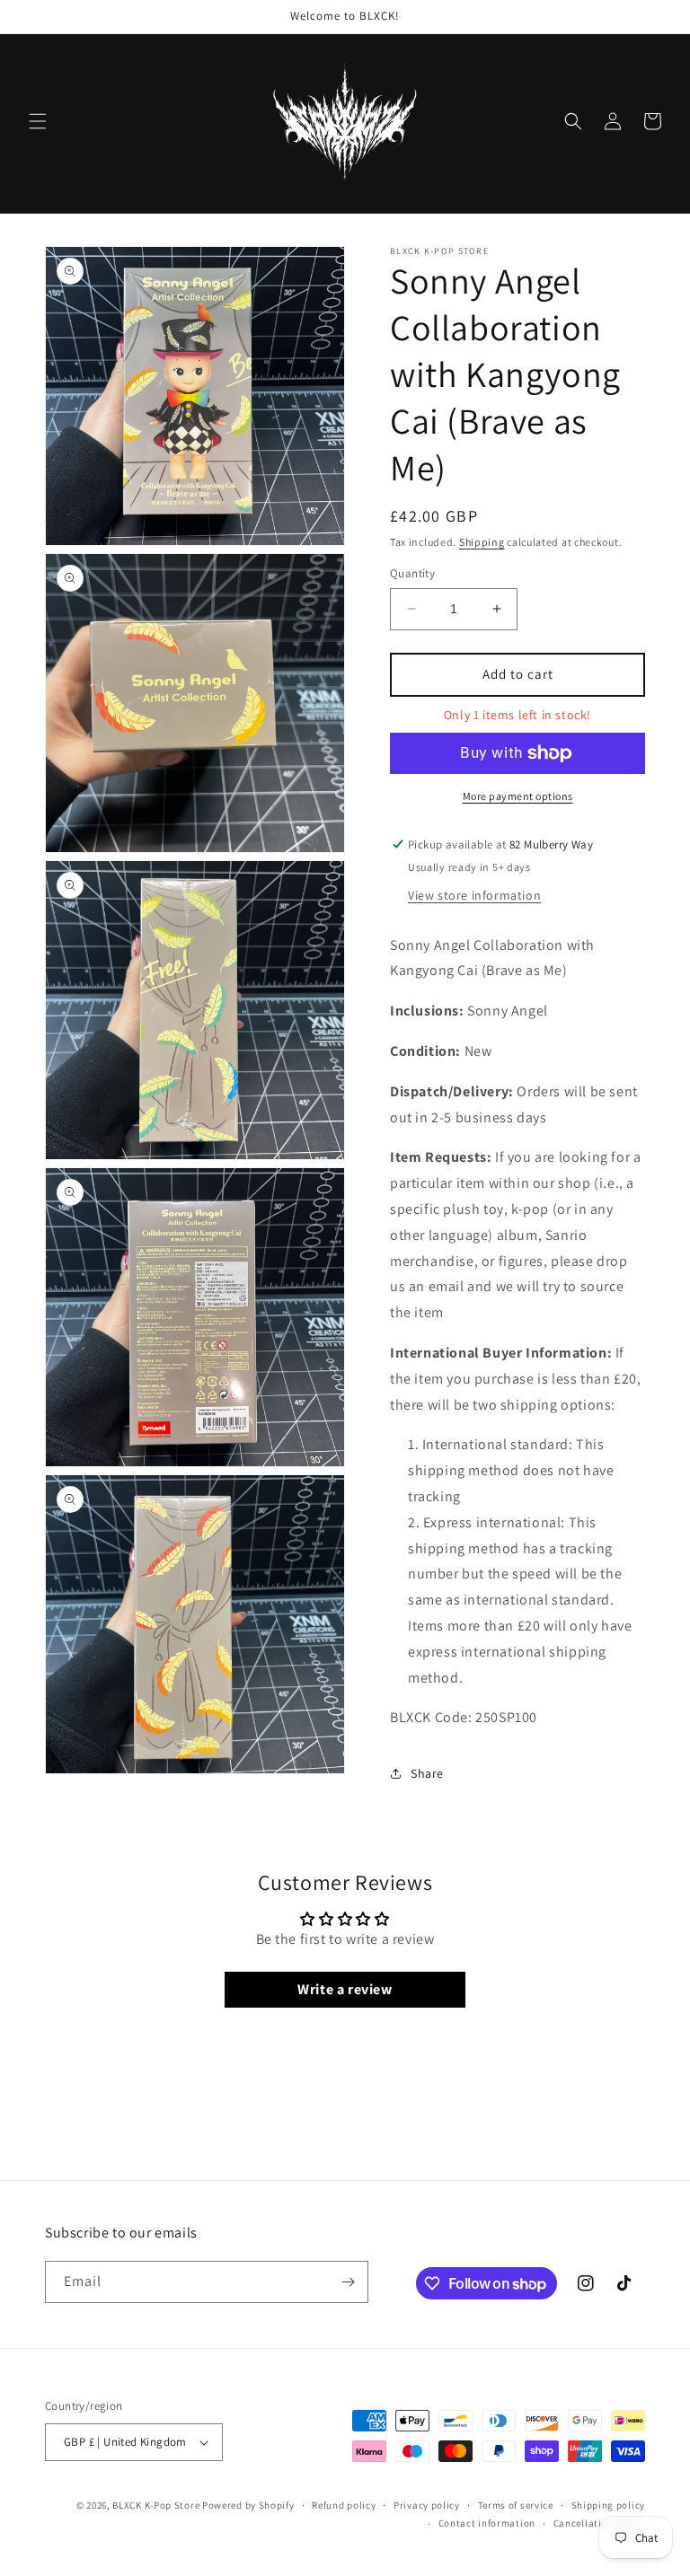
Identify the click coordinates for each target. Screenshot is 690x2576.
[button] (38, 121)
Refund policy (344, 2505)
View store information (474, 895)
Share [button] (427, 1773)
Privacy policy (427, 2505)
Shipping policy (609, 2505)
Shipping (482, 542)
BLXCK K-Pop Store (156, 2505)
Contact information (487, 2523)
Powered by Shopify (248, 2505)
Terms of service (516, 2505)
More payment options (518, 796)
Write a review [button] (345, 1989)
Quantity (412, 573)
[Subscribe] (348, 2282)
